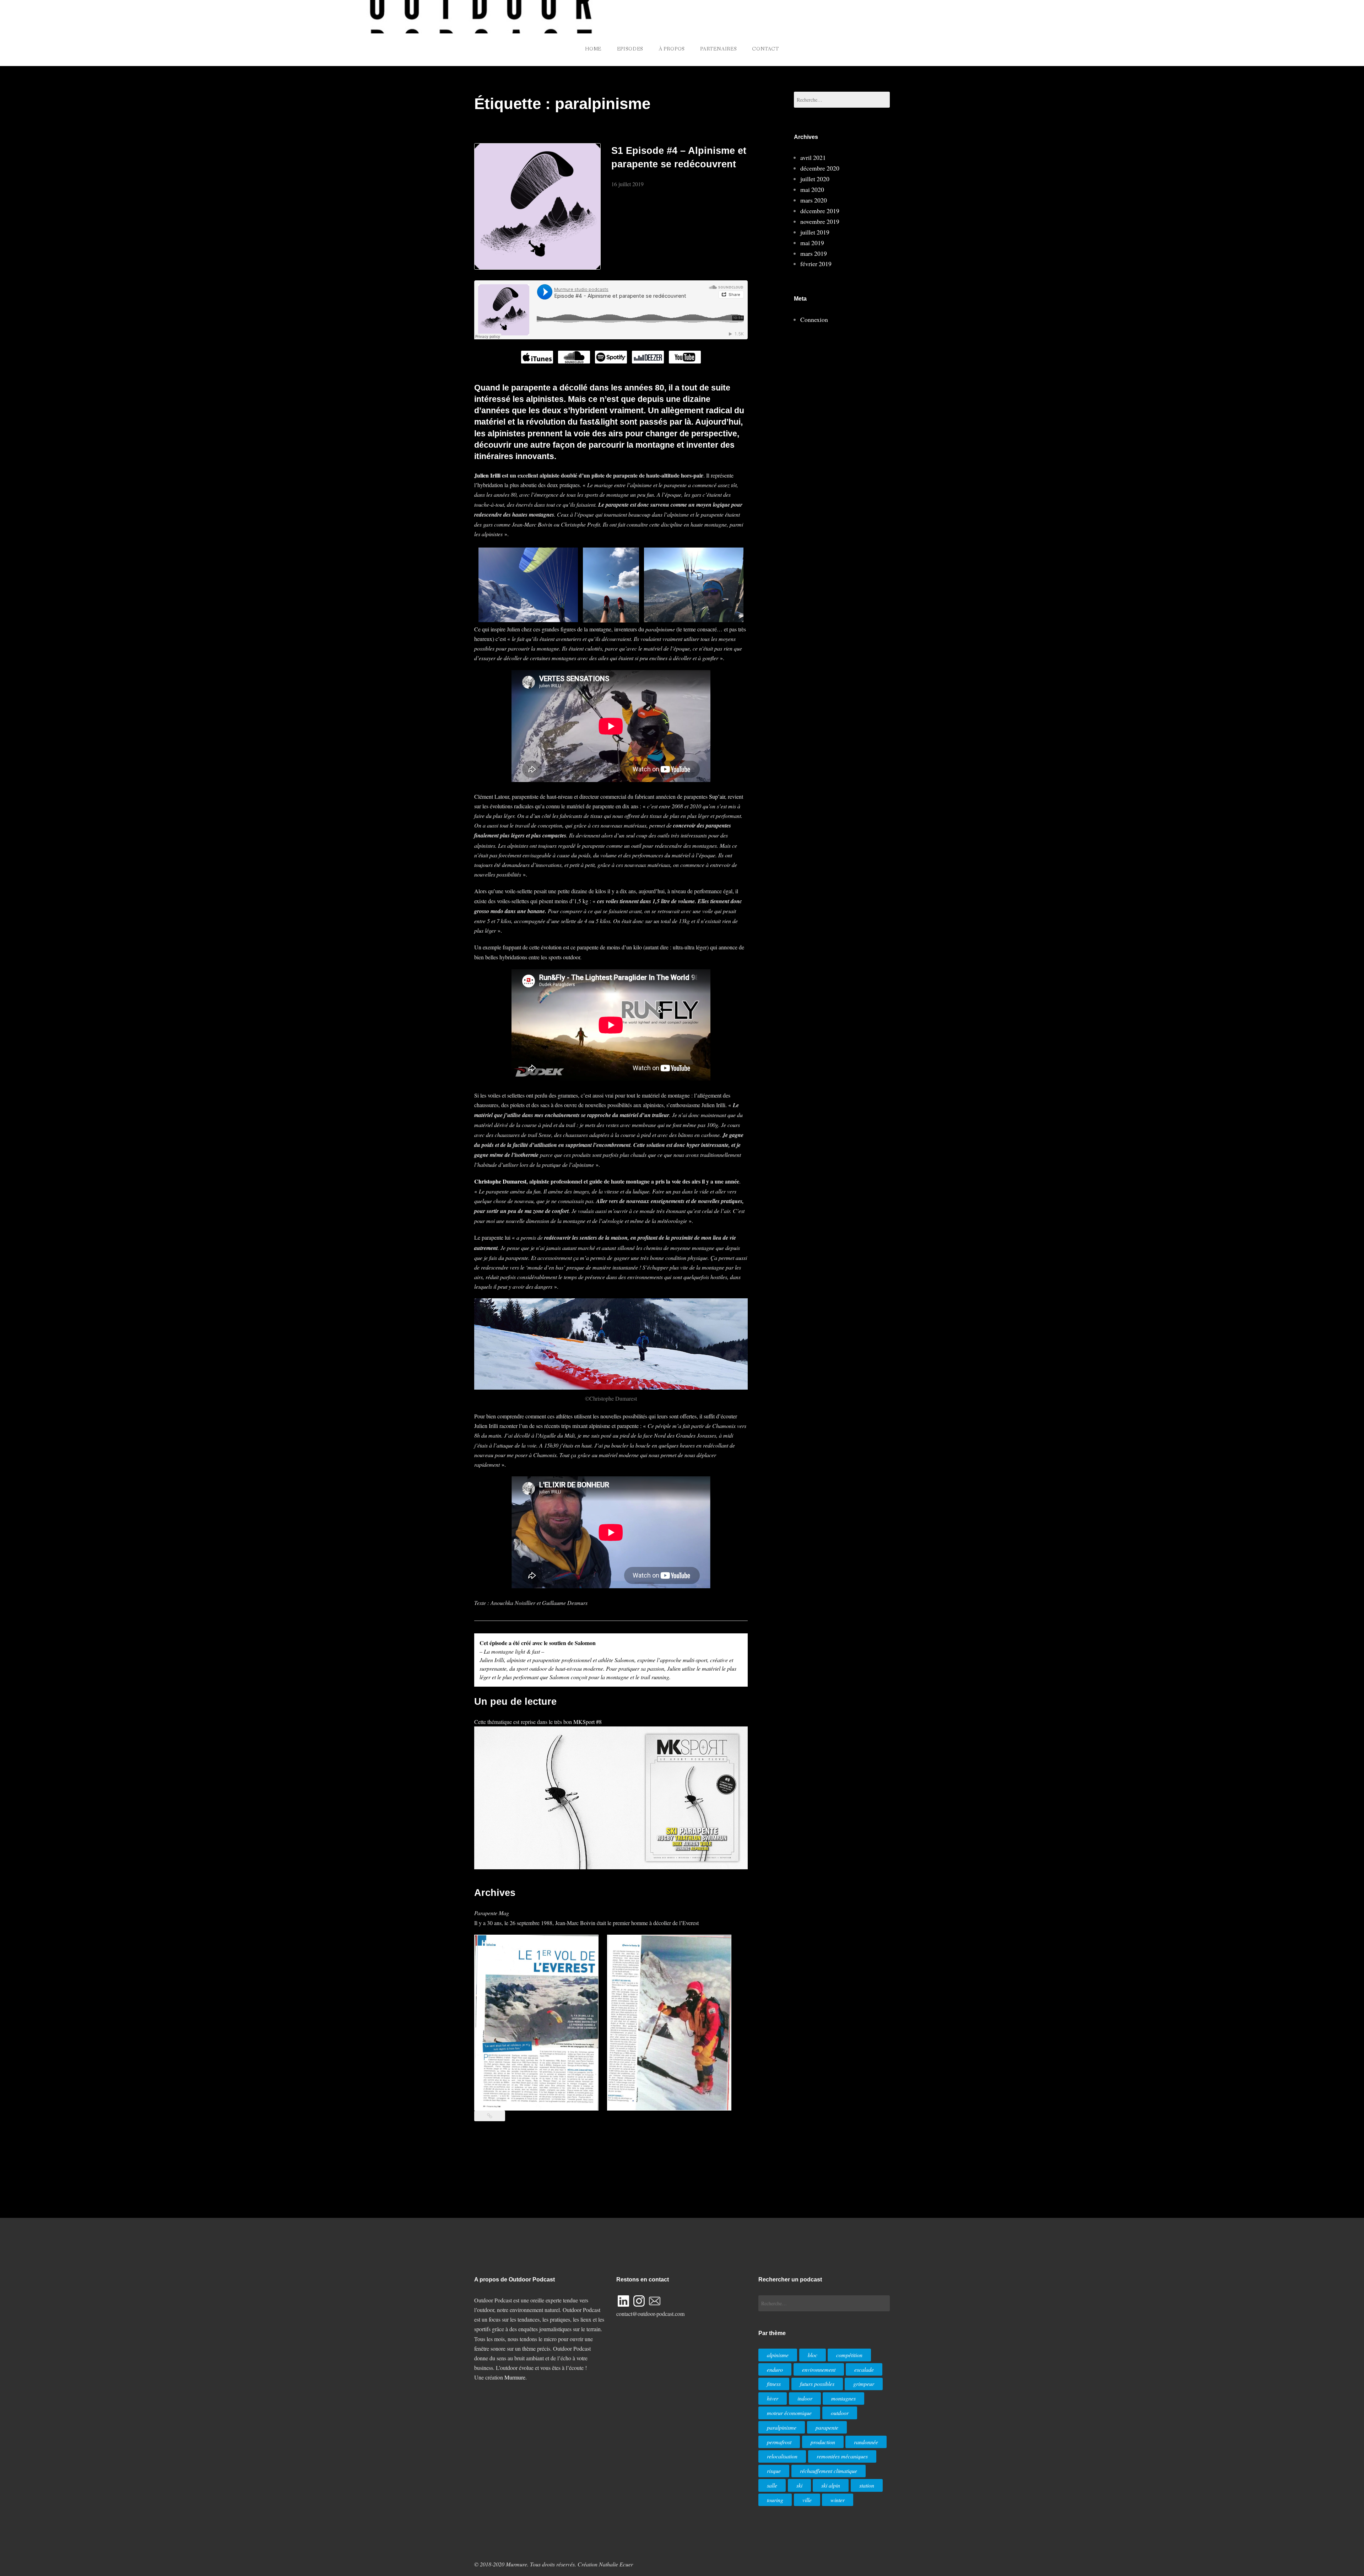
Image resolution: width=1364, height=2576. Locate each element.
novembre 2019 (820, 221)
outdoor (840, 2413)
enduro (775, 2369)
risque (774, 2471)
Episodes (630, 49)
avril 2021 (813, 157)
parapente (827, 2427)
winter (838, 2500)
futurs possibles (817, 2384)
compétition (849, 2355)
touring (775, 2500)
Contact (765, 49)
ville (807, 2500)
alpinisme (778, 2355)
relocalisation (782, 2456)
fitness (774, 2384)
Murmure (515, 2377)
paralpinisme (782, 2427)
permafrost (779, 2442)
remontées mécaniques (842, 2456)
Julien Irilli (487, 475)
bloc (813, 2355)
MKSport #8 (588, 1722)
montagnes (843, 2398)
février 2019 (816, 264)
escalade (864, 2369)
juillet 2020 (815, 179)
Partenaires (718, 49)
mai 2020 (812, 189)
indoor (805, 2398)
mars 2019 (814, 253)
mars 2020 (814, 200)
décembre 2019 (820, 211)
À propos (672, 49)
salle (772, 2485)
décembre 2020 (820, 168)
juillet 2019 (815, 232)
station (867, 2485)
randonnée (866, 2442)
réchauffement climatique (829, 2471)
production (823, 2442)
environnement (819, 2369)
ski (799, 2485)
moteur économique (789, 2413)
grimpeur (864, 2384)
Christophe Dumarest (500, 1181)
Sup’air (717, 796)
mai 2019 (812, 243)
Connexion (814, 319)
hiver (773, 2398)
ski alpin (831, 2485)
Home (593, 49)
